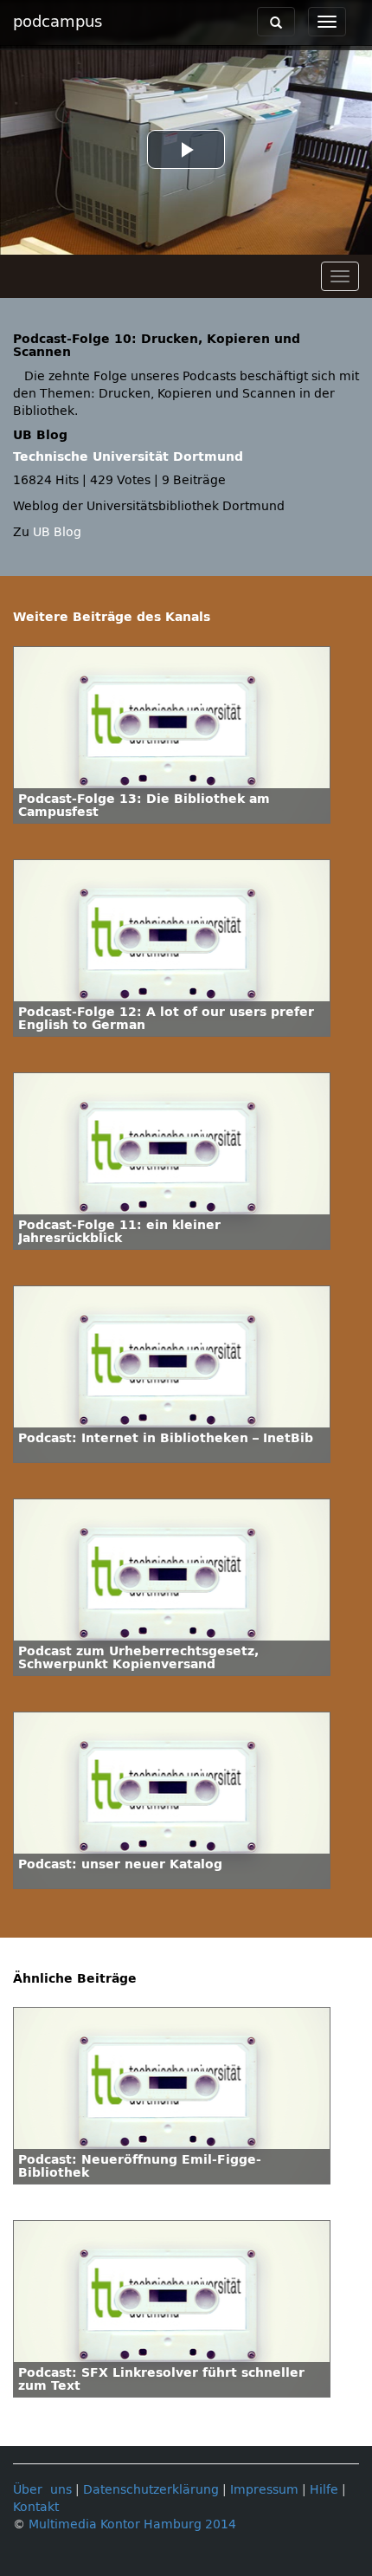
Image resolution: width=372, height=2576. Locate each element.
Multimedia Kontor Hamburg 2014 (132, 2524)
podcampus (58, 22)
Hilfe (324, 2490)
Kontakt (36, 2507)
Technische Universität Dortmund (128, 457)
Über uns (42, 2490)
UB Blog (57, 532)
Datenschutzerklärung (151, 2490)
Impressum (264, 2490)
